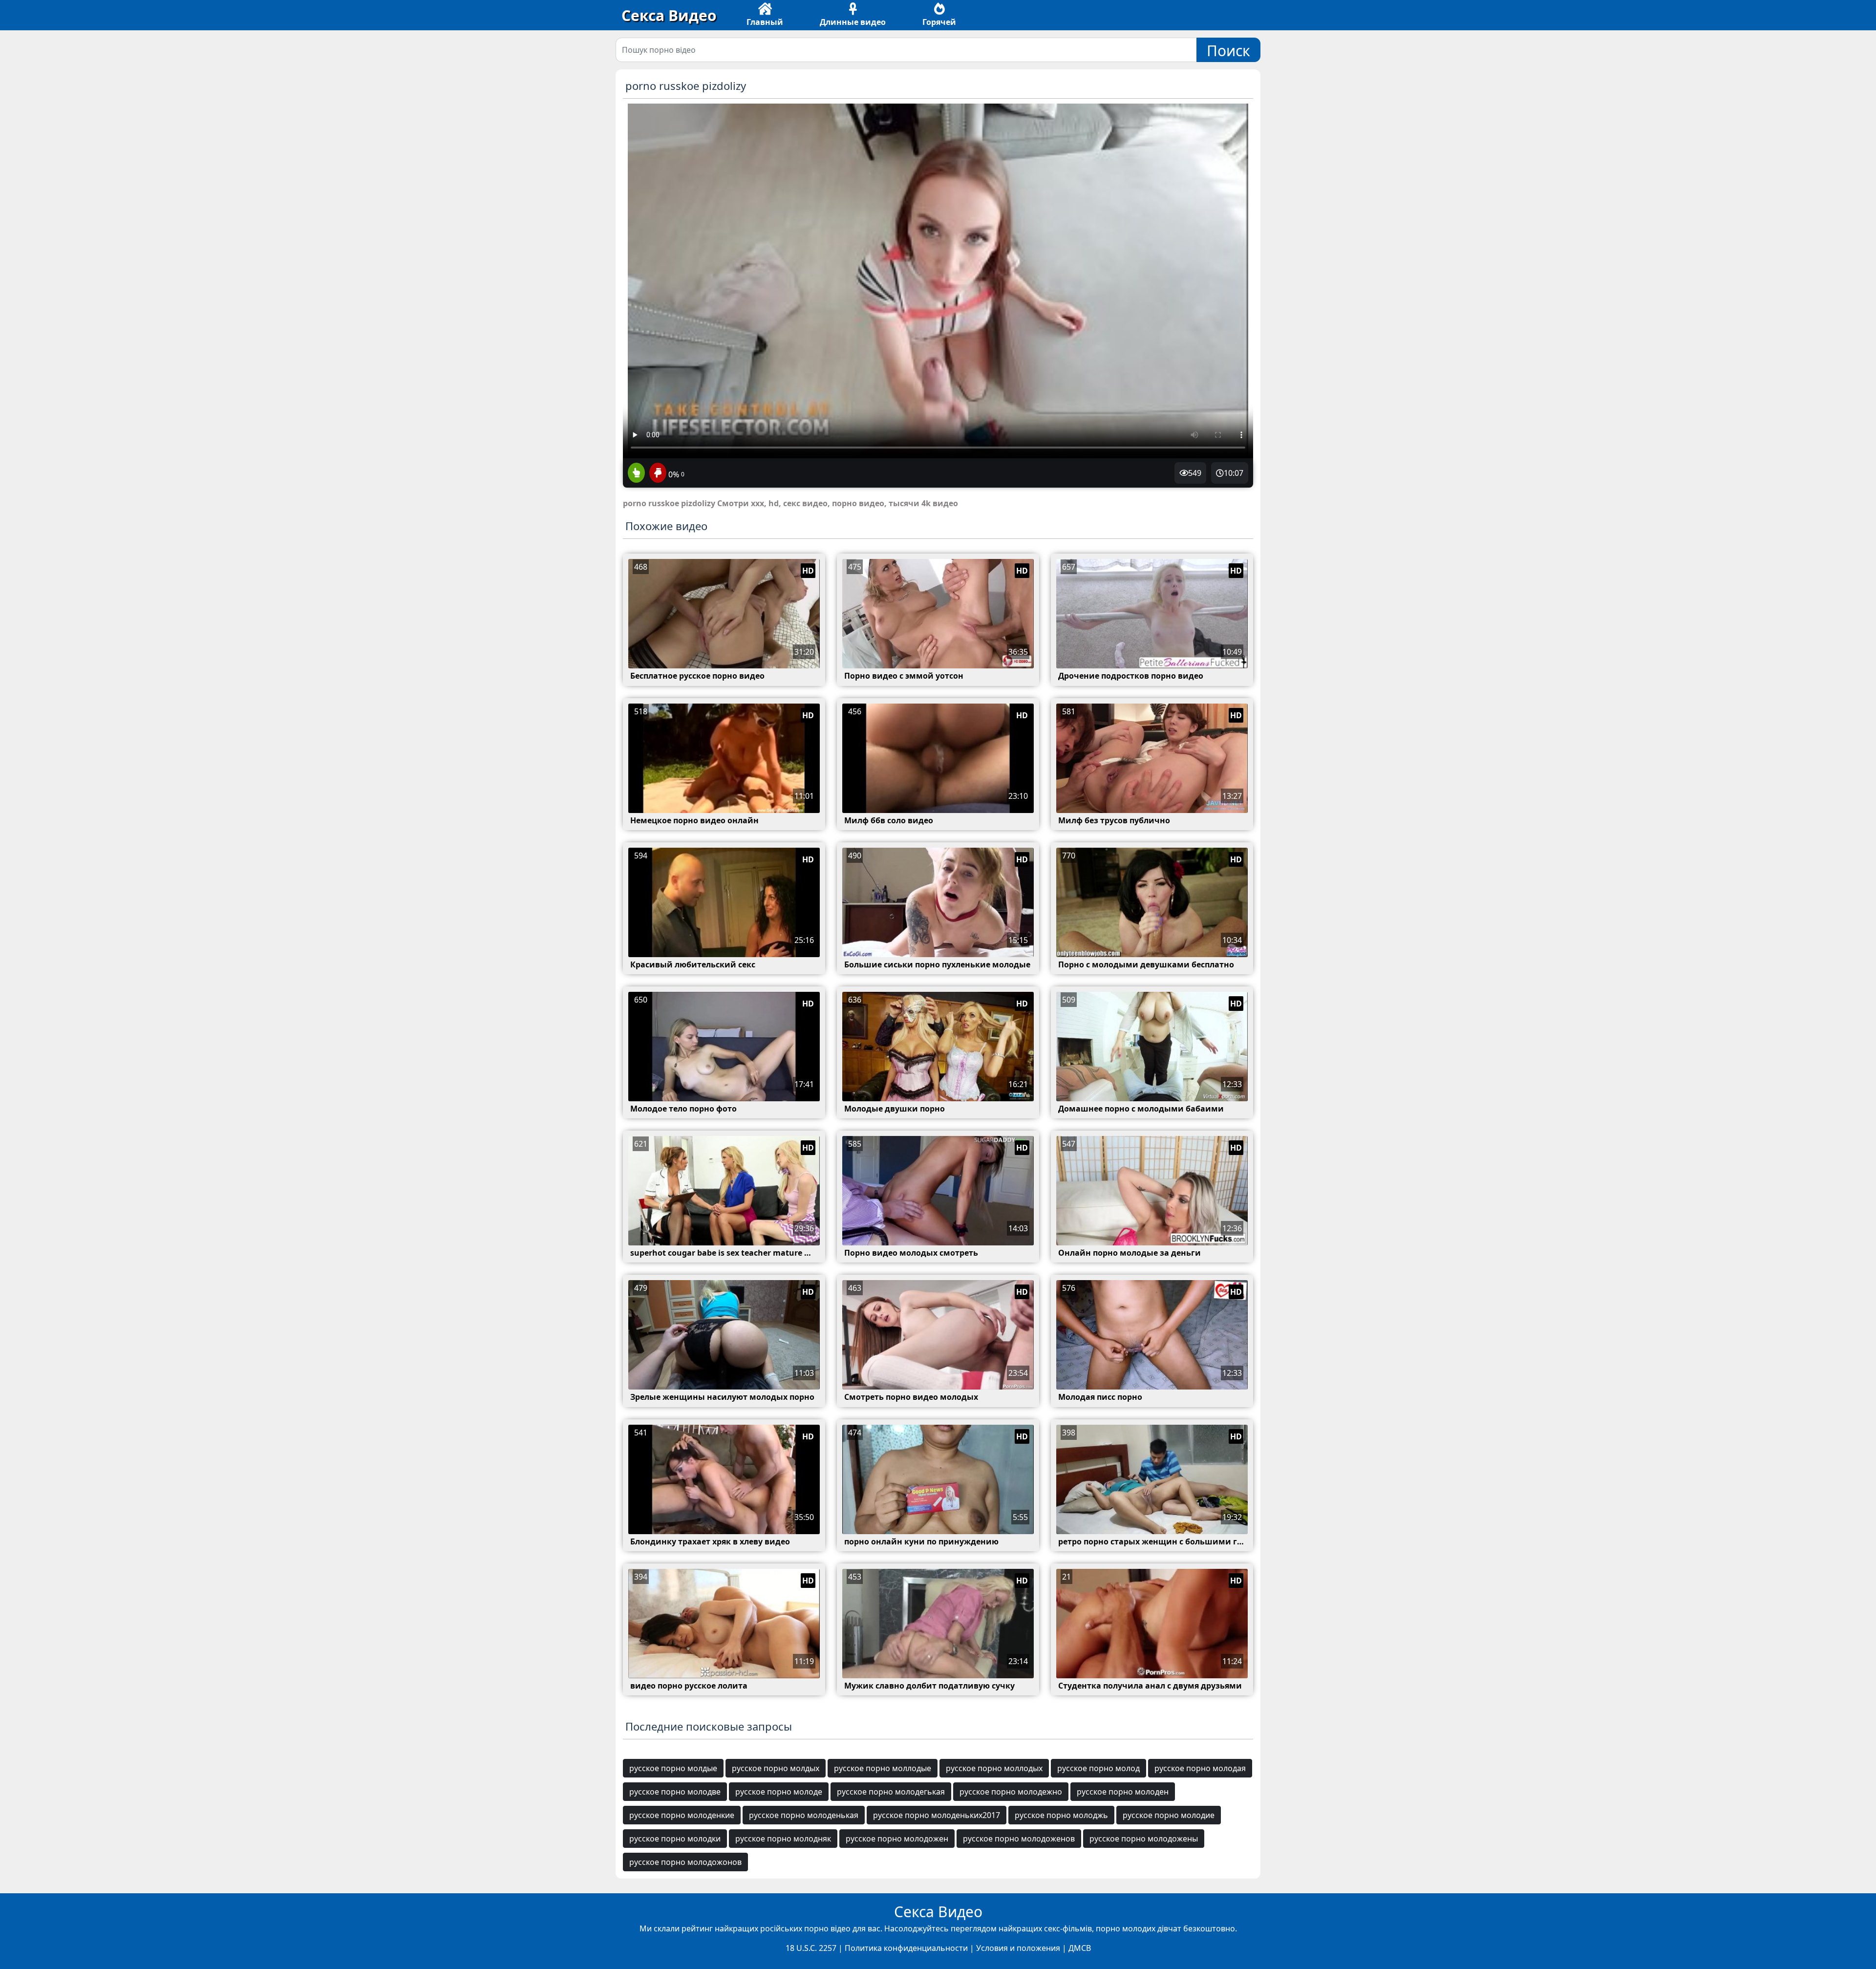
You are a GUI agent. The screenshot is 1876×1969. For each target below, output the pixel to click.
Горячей (939, 22)
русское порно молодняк (783, 1839)
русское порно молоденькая (804, 1815)
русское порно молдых (776, 1768)
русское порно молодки (675, 1839)
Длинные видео (853, 22)
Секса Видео (669, 15)
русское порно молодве (675, 1792)
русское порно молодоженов (1019, 1839)
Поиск (1228, 51)
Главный (765, 22)
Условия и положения (1018, 1948)
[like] (636, 473)
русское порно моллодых (994, 1768)
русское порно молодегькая (891, 1792)
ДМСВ (1080, 1948)
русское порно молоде (779, 1792)
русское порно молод (1098, 1768)
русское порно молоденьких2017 (937, 1815)
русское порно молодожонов (685, 1862)
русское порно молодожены (1144, 1839)
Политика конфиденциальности (906, 1948)
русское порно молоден (1123, 1792)
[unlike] (657, 473)
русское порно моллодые (883, 1768)
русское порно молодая (1200, 1768)
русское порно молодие (1169, 1815)
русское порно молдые (673, 1768)
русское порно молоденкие (682, 1815)
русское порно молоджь (1061, 1815)
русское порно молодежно (1011, 1792)
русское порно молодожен (897, 1839)
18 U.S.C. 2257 (811, 1948)
